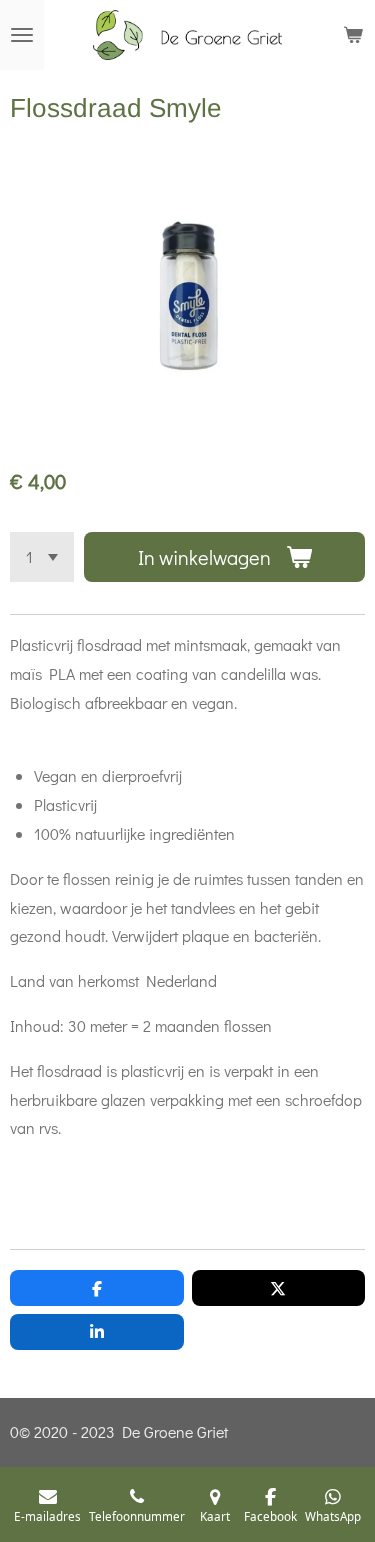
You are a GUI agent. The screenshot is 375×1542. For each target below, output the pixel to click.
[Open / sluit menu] (22, 35)
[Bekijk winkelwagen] (353, 35)
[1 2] (42, 557)
